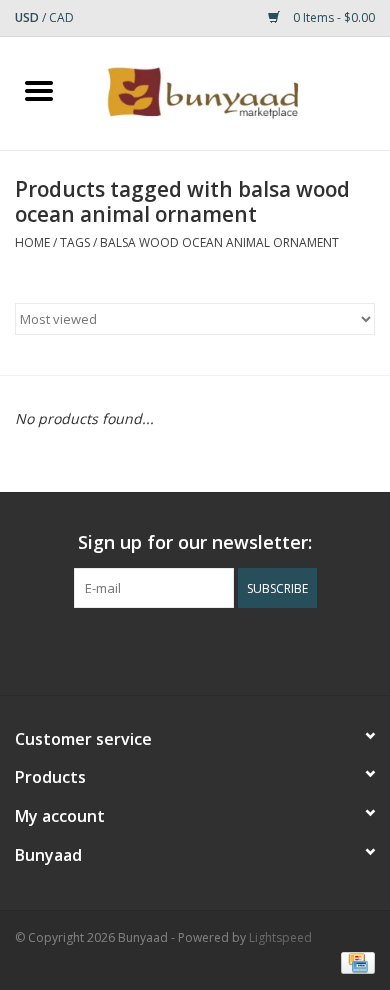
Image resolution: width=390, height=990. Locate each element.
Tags (75, 242)
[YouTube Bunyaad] (213, 649)
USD (28, 17)
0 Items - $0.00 (332, 17)
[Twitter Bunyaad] (177, 649)
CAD (61, 17)
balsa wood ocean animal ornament (219, 242)
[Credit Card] (354, 962)
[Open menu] (39, 90)
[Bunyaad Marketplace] (234, 91)
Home (32, 242)
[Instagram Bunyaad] (249, 649)
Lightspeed (280, 937)
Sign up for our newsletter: (195, 542)
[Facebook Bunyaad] (141, 649)
